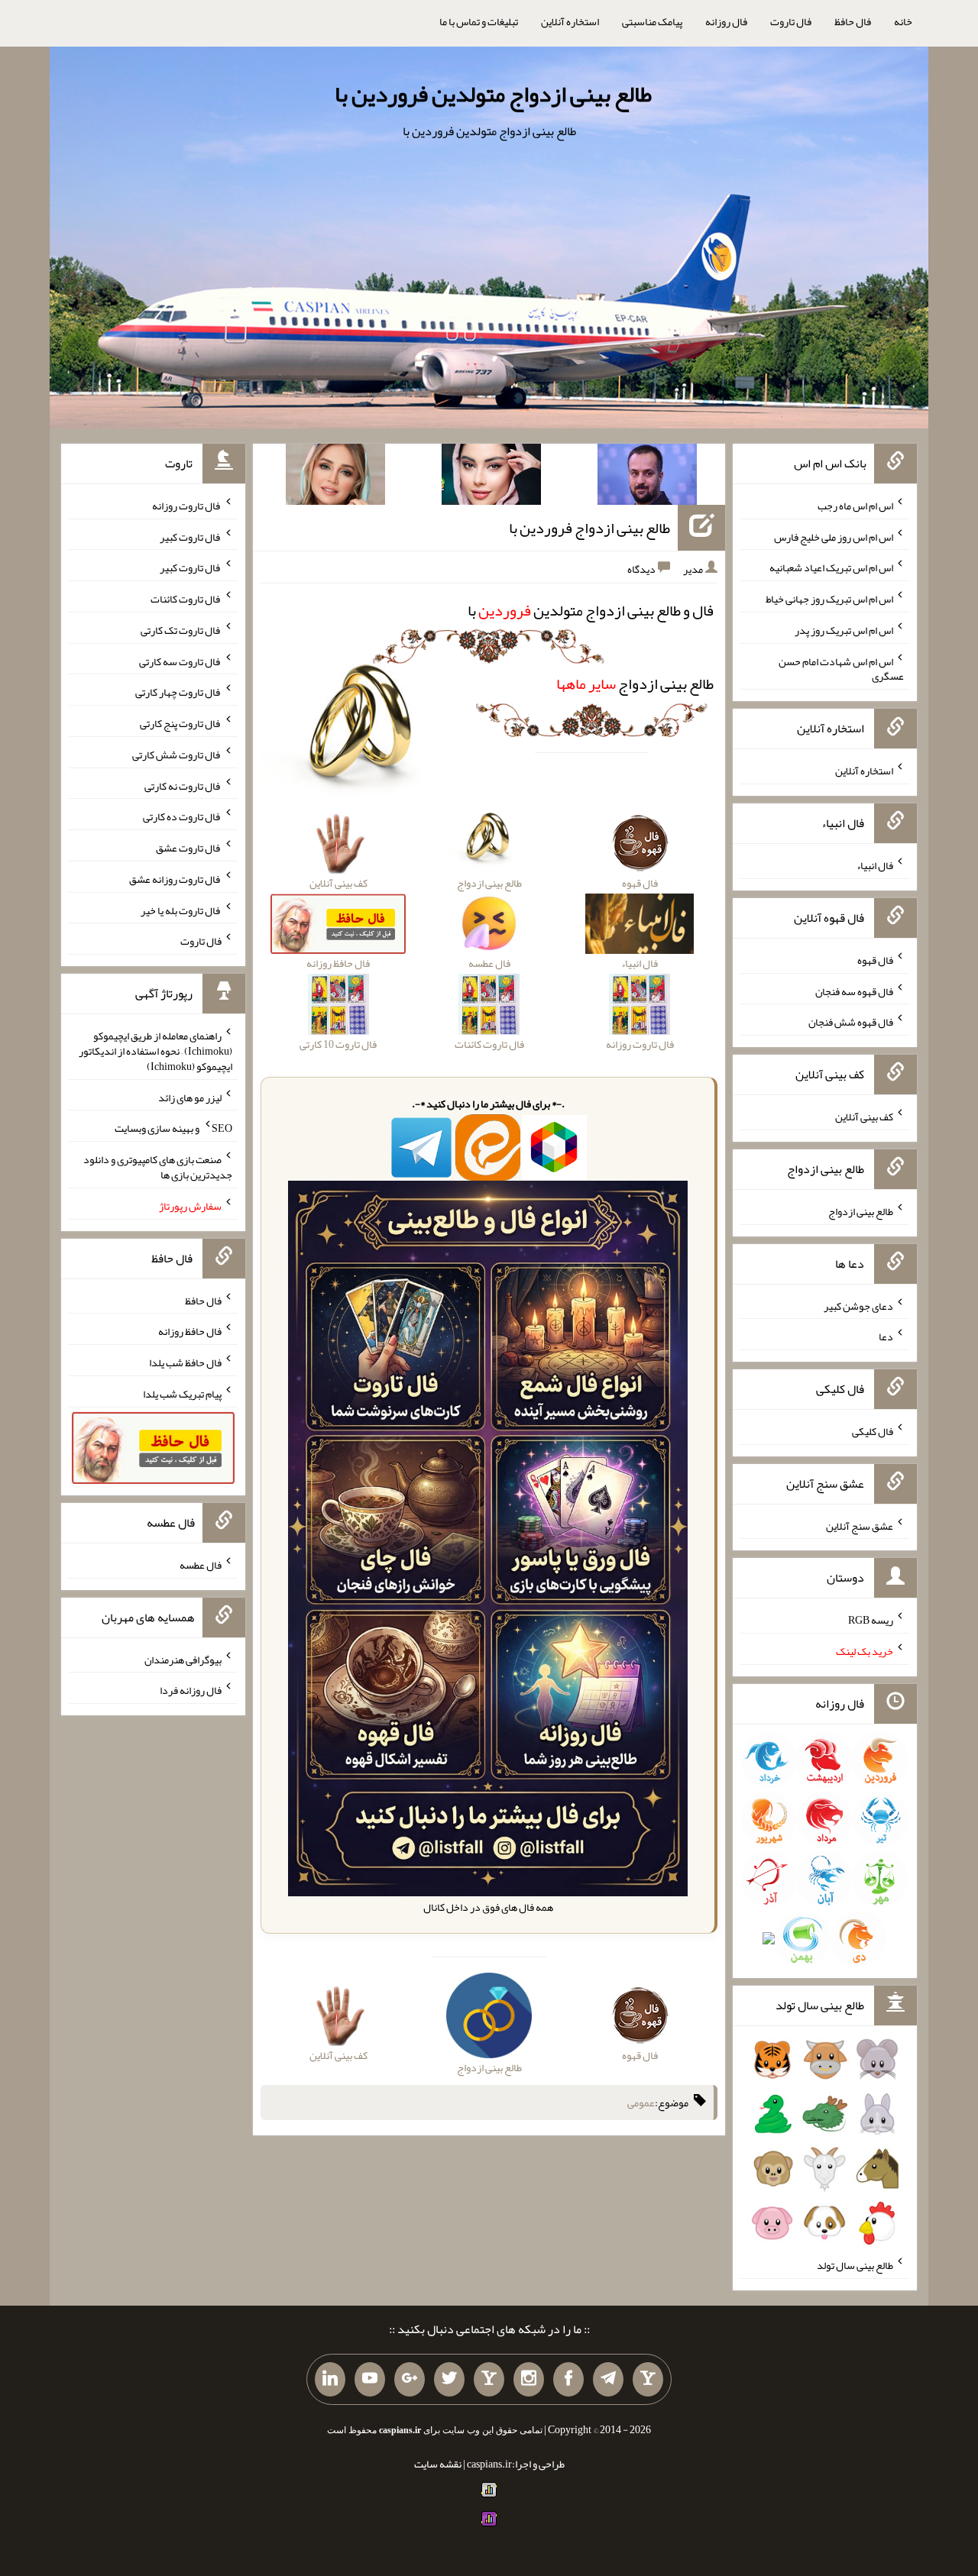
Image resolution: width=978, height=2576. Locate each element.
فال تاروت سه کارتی (180, 661)
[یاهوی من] (648, 2380)
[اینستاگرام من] (529, 2380)
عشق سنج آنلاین (860, 1525)
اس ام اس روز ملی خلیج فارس (834, 536)
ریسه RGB (871, 1620)
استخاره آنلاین (570, 21)
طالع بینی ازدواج (635, 684)
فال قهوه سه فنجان (854, 991)
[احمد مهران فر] (647, 477)
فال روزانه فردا (191, 1690)
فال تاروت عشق (189, 848)
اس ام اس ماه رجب (855, 506)
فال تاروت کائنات (186, 599)
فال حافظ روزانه (190, 1331)
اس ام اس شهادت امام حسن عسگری (841, 668)
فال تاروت (791, 21)
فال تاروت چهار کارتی (178, 692)
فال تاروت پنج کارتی (181, 723)
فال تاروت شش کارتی (177, 755)
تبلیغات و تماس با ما (479, 21)
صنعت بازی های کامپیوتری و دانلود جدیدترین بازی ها (158, 1167)
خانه (903, 21)
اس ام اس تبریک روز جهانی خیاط (829, 599)
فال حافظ (853, 21)
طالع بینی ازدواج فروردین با (589, 528)
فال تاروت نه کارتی (183, 785)
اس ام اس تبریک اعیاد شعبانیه (831, 567)
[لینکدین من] (330, 2380)
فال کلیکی (873, 1431)
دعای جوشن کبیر (858, 1305)
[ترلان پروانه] (491, 477)
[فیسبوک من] (568, 2380)
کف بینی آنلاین (864, 1117)
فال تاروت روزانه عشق (175, 879)
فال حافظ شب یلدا (185, 1362)
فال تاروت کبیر (191, 536)
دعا (886, 1336)
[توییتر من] (449, 2380)
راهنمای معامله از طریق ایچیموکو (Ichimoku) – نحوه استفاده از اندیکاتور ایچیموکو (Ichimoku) (155, 1051)
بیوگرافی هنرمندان (183, 1659)
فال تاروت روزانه (187, 506)
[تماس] (489, 2380)
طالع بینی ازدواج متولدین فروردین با (493, 94)
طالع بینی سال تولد (855, 2265)
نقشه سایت (438, 2464)
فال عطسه (201, 1565)
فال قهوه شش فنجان (851, 1022)
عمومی (641, 2102)
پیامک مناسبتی (652, 21)
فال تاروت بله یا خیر (181, 910)
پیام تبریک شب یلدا (182, 1394)
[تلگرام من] (608, 2380)
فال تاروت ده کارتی (182, 816)
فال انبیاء (875, 865)
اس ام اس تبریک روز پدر (844, 630)
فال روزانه (726, 21)
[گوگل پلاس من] (410, 2380)
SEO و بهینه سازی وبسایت (173, 1128)
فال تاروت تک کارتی (181, 630)
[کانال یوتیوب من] (370, 2380)
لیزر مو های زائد (190, 1097)
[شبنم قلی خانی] (335, 477)
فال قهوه (875, 960)
